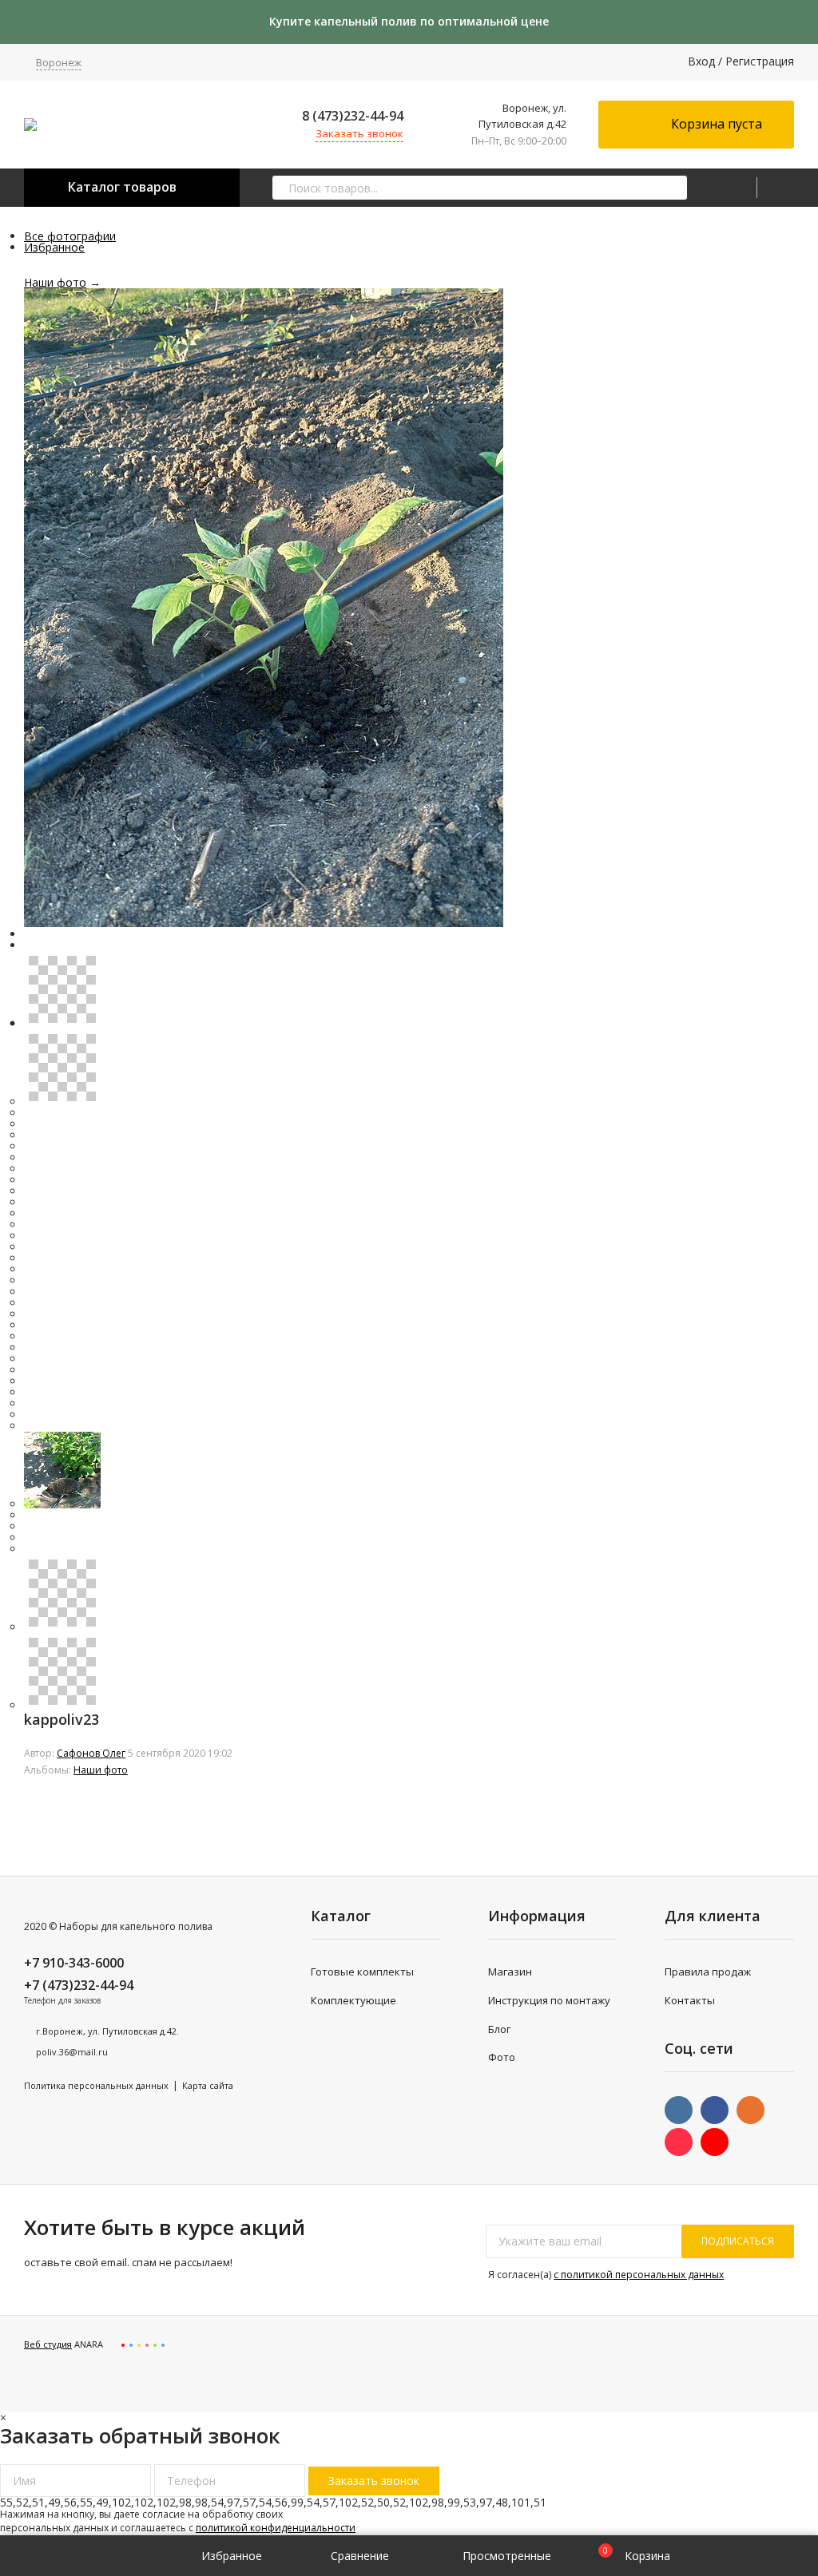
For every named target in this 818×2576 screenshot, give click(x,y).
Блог (499, 2029)
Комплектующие (353, 2000)
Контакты (690, 2000)
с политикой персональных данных (639, 2275)
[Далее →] (264, 923)
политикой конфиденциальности (276, 2528)
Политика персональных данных (96, 2085)
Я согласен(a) (605, 2275)
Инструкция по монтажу (549, 2000)
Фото (502, 2057)
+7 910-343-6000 (74, 1963)
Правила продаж (708, 1972)
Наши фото (55, 282)
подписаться (738, 2241)
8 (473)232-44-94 (353, 116)
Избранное (54, 247)
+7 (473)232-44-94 (79, 1985)
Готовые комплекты (362, 1972)
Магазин (510, 1972)
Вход (701, 61)
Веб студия (48, 2344)
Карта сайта (208, 2085)
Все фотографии (70, 236)
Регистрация (760, 61)
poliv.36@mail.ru (72, 2052)
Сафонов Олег (91, 1753)
